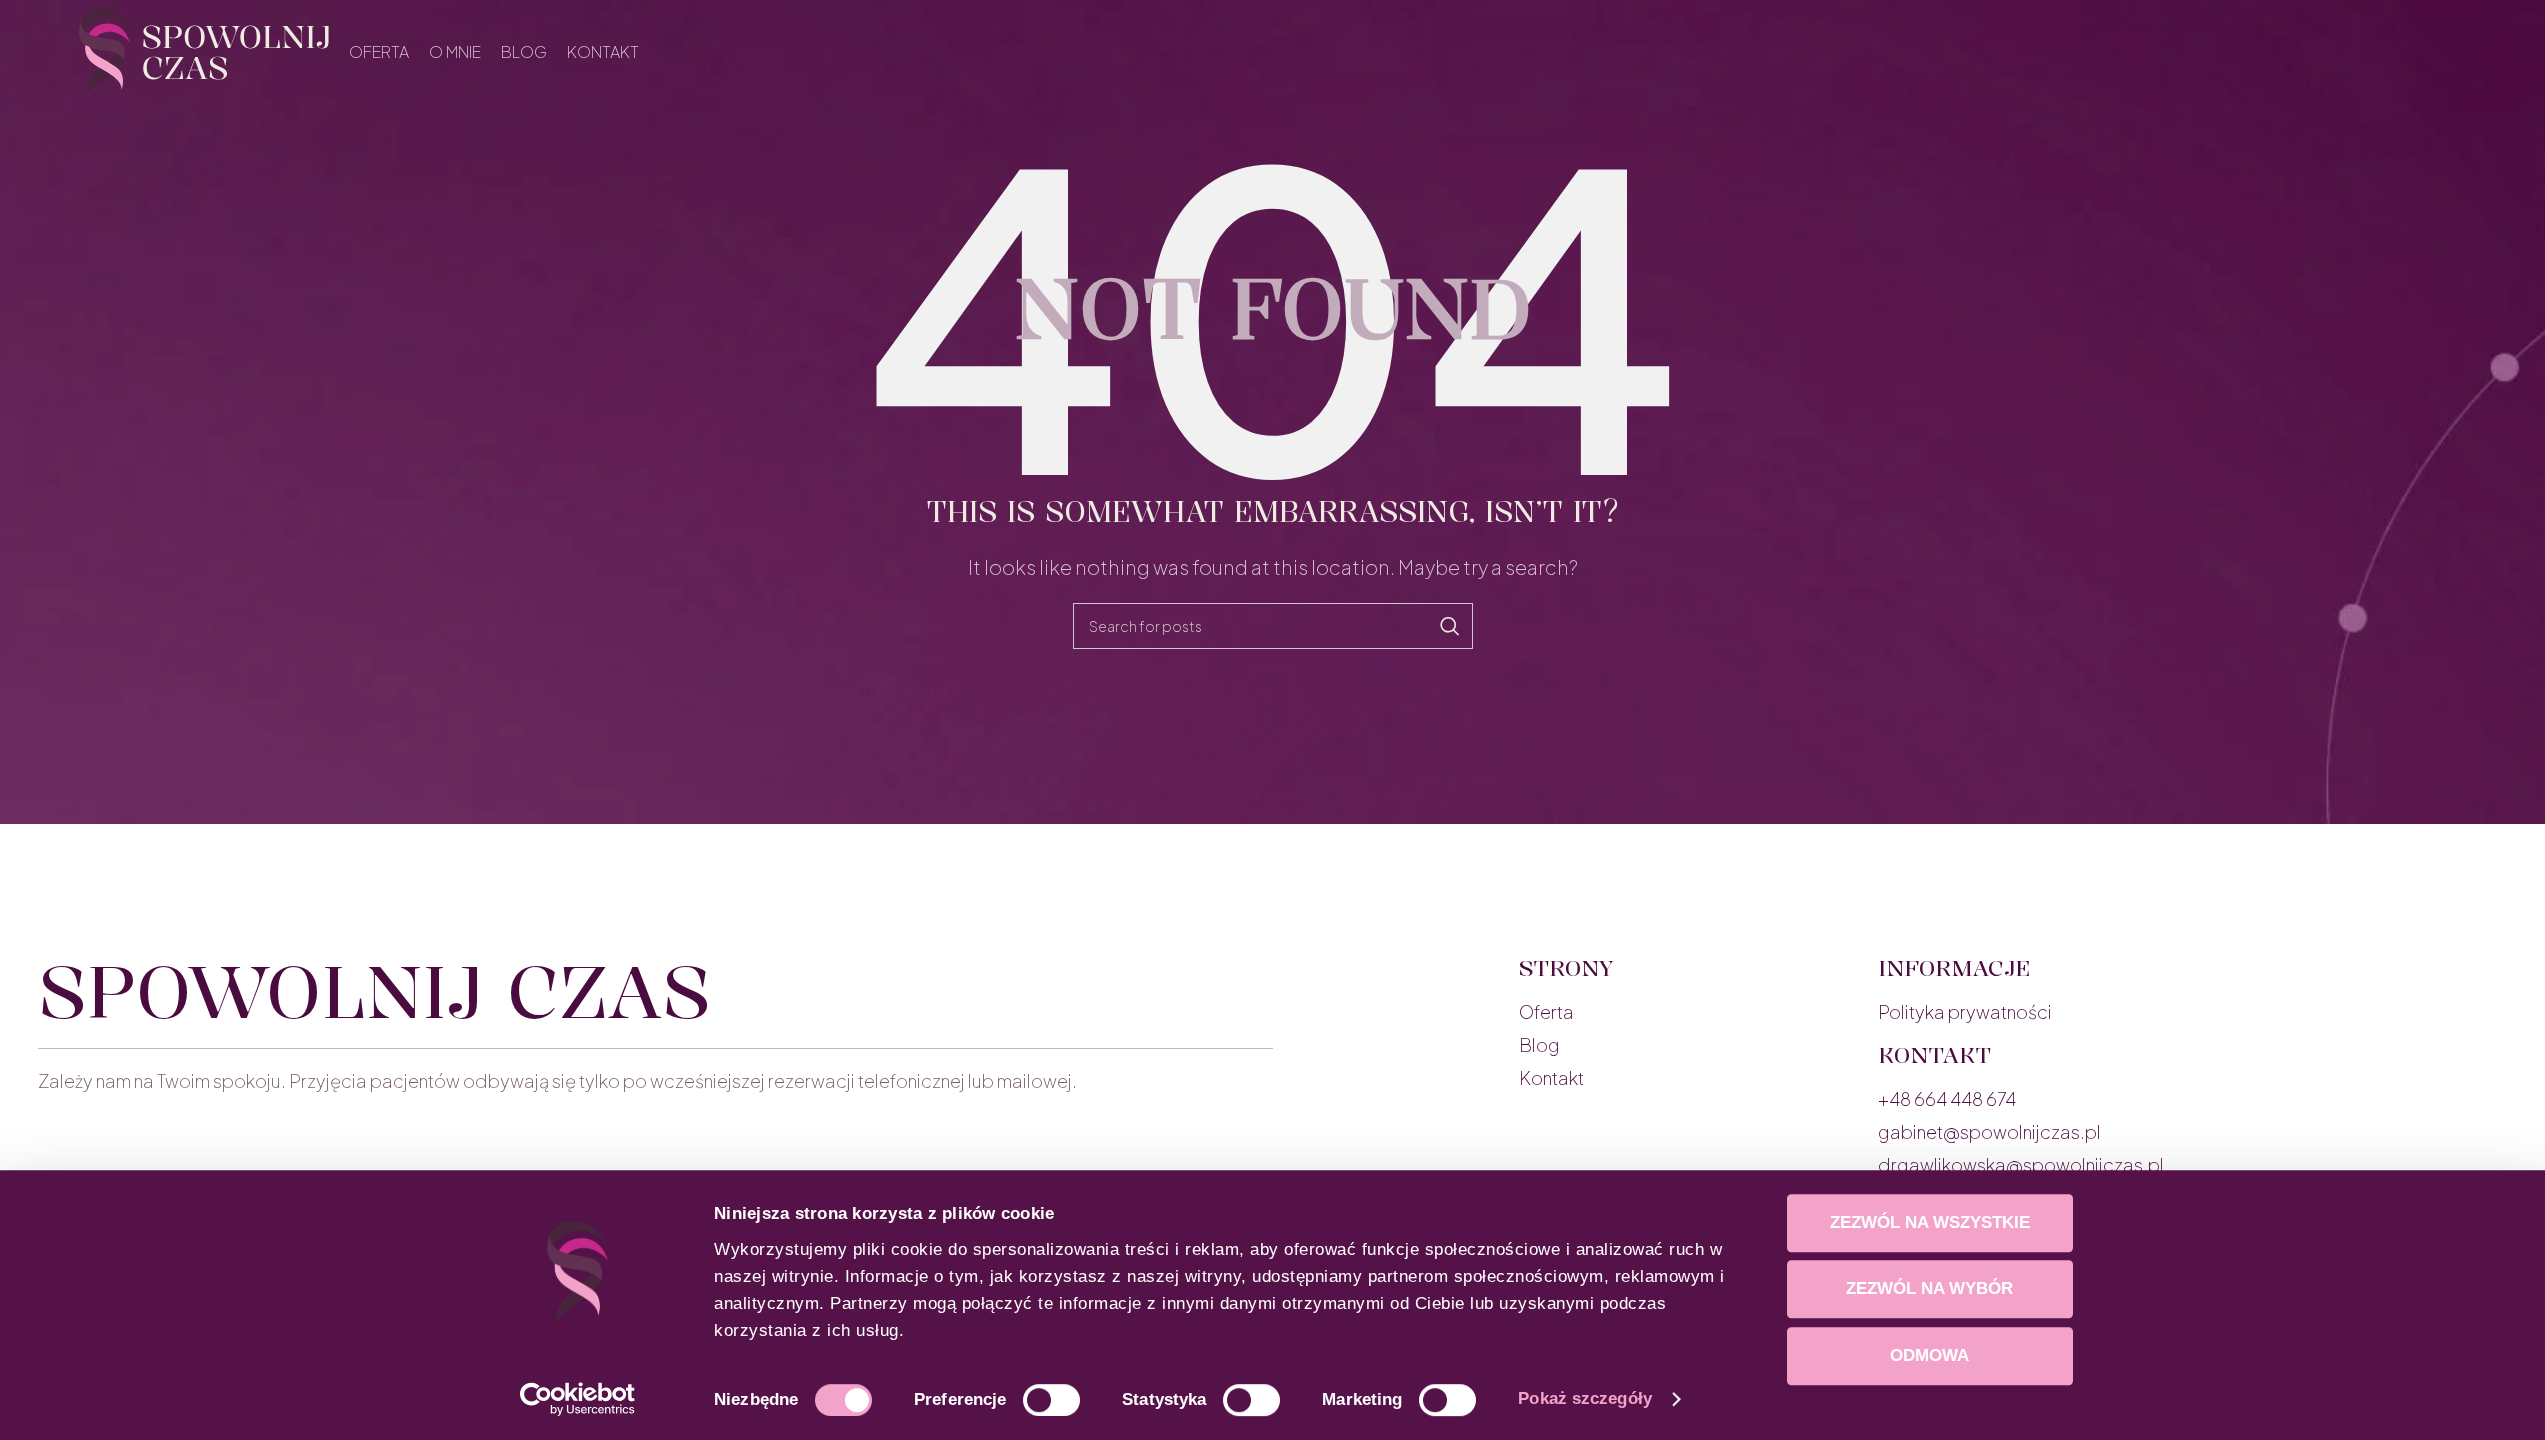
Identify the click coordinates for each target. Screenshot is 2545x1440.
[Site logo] (204, 49)
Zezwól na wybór (1929, 1288)
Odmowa (1929, 1355)
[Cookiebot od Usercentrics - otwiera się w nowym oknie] (577, 1399)
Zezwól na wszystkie (1930, 1222)
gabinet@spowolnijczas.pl (1989, 1131)
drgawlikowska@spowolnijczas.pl (2021, 1164)
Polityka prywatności (1965, 1011)
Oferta (1546, 1011)
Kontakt (1551, 1077)
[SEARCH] (1450, 626)
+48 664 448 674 (1947, 1098)
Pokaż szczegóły (1585, 1398)
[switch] (1051, 1400)
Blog (1539, 1044)
